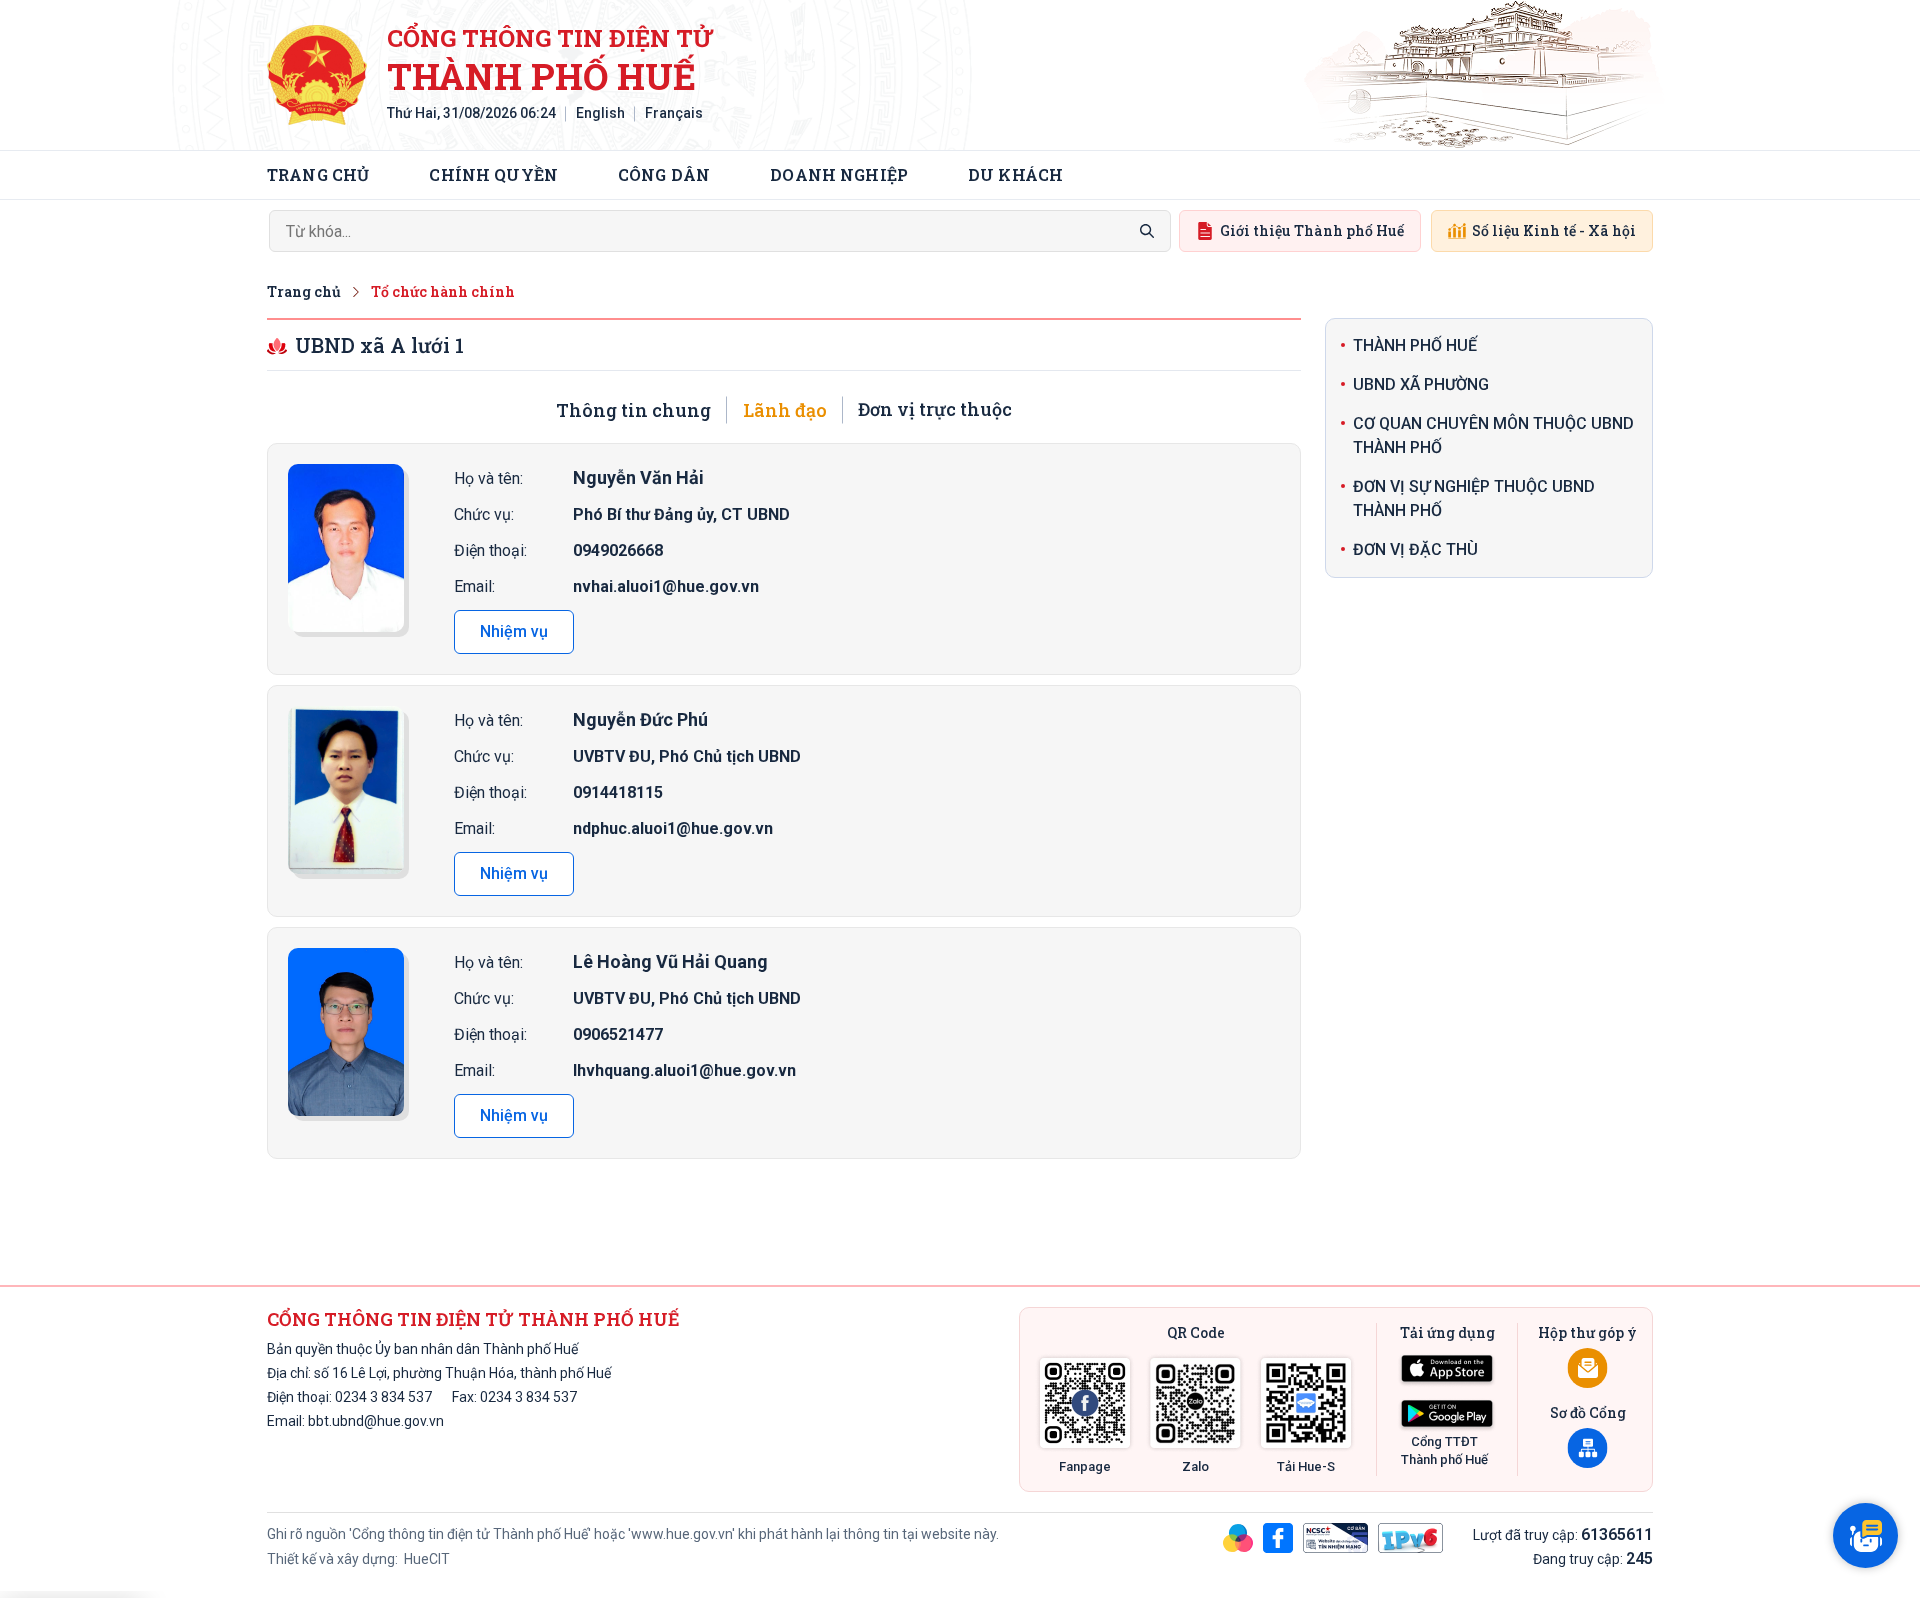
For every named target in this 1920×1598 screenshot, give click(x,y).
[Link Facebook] (1085, 1403)
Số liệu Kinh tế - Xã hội (1554, 230)
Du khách (1015, 174)
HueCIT (425, 1559)
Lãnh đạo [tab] (785, 410)
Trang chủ (318, 174)
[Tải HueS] (1306, 1403)
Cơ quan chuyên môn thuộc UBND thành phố (1493, 435)
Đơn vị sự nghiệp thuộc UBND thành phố (1474, 498)
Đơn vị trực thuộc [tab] (935, 409)
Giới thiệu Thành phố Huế (1312, 230)
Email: (474, 586)
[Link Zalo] (1195, 1403)
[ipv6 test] (1410, 1537)
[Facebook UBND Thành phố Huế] (1278, 1537)
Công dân (664, 174)
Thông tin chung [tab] (633, 410)
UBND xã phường (1421, 384)
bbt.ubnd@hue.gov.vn (376, 1421)
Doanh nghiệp (839, 174)
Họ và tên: (488, 478)
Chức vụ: (484, 514)
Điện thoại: (490, 550)
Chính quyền (493, 174)
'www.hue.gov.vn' (681, 1534)
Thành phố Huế (1415, 345)
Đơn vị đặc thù (1415, 549)
